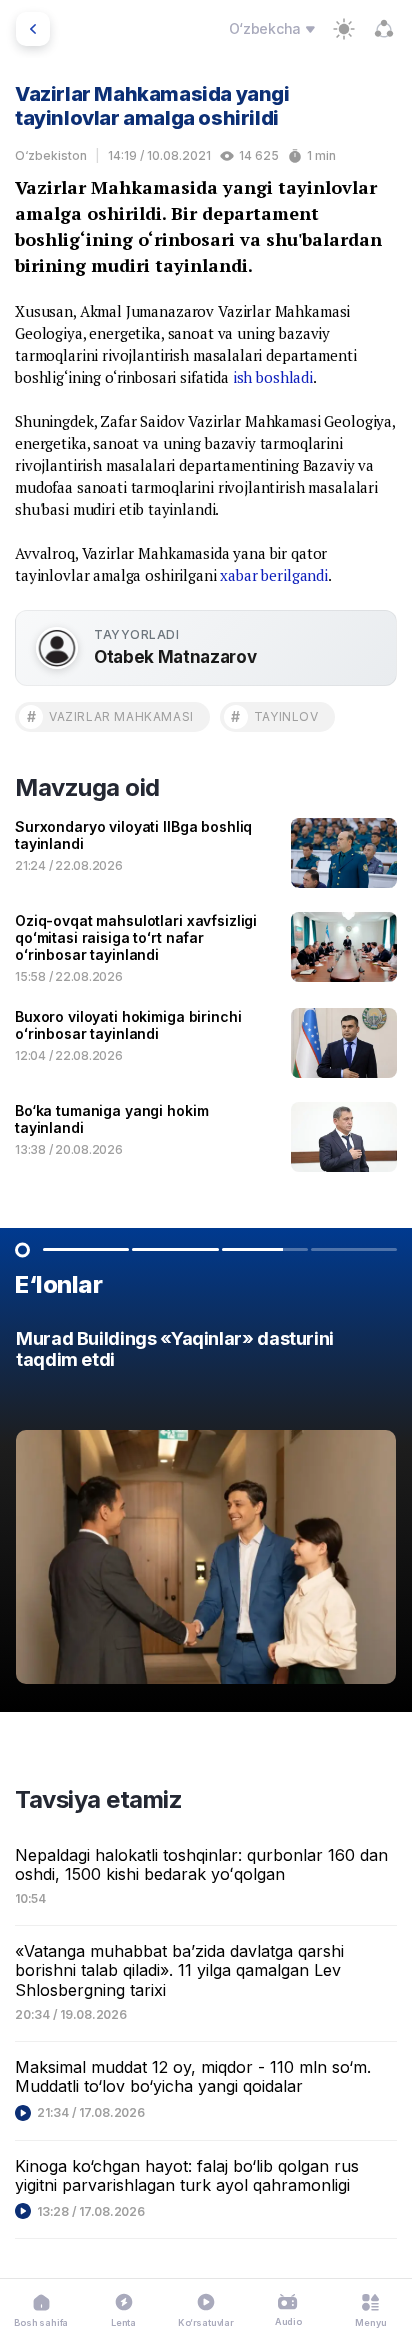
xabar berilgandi (274, 575)
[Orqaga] (33, 29)
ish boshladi (273, 377)
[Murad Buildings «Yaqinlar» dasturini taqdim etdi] (206, 1512)
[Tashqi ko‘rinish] (344, 29)
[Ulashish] (384, 29)
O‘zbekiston (51, 155)
